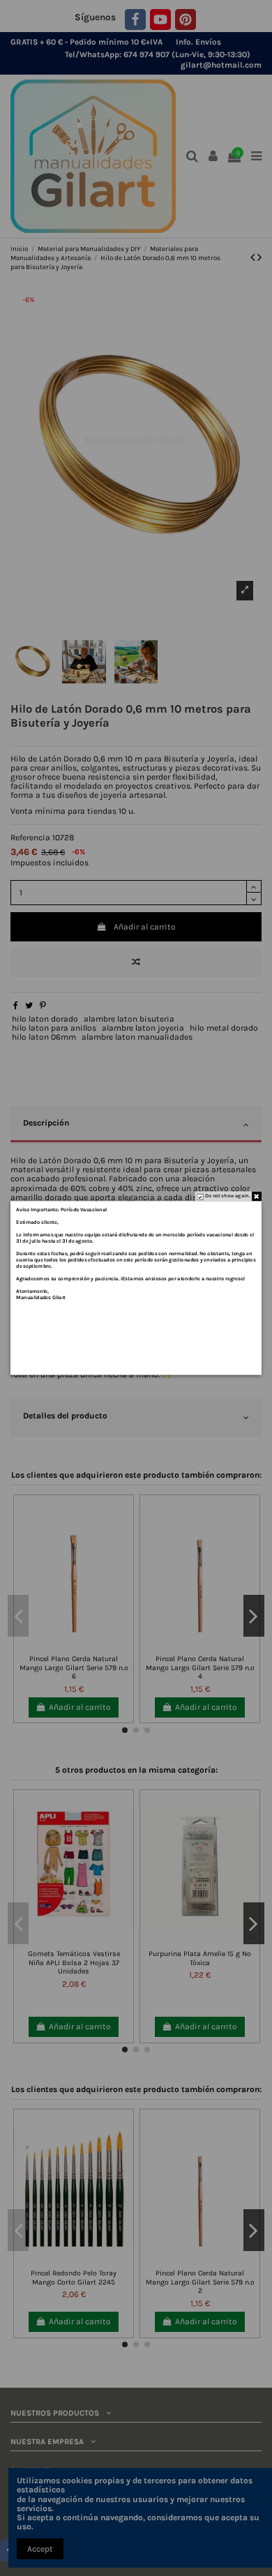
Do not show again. (227, 1196)
